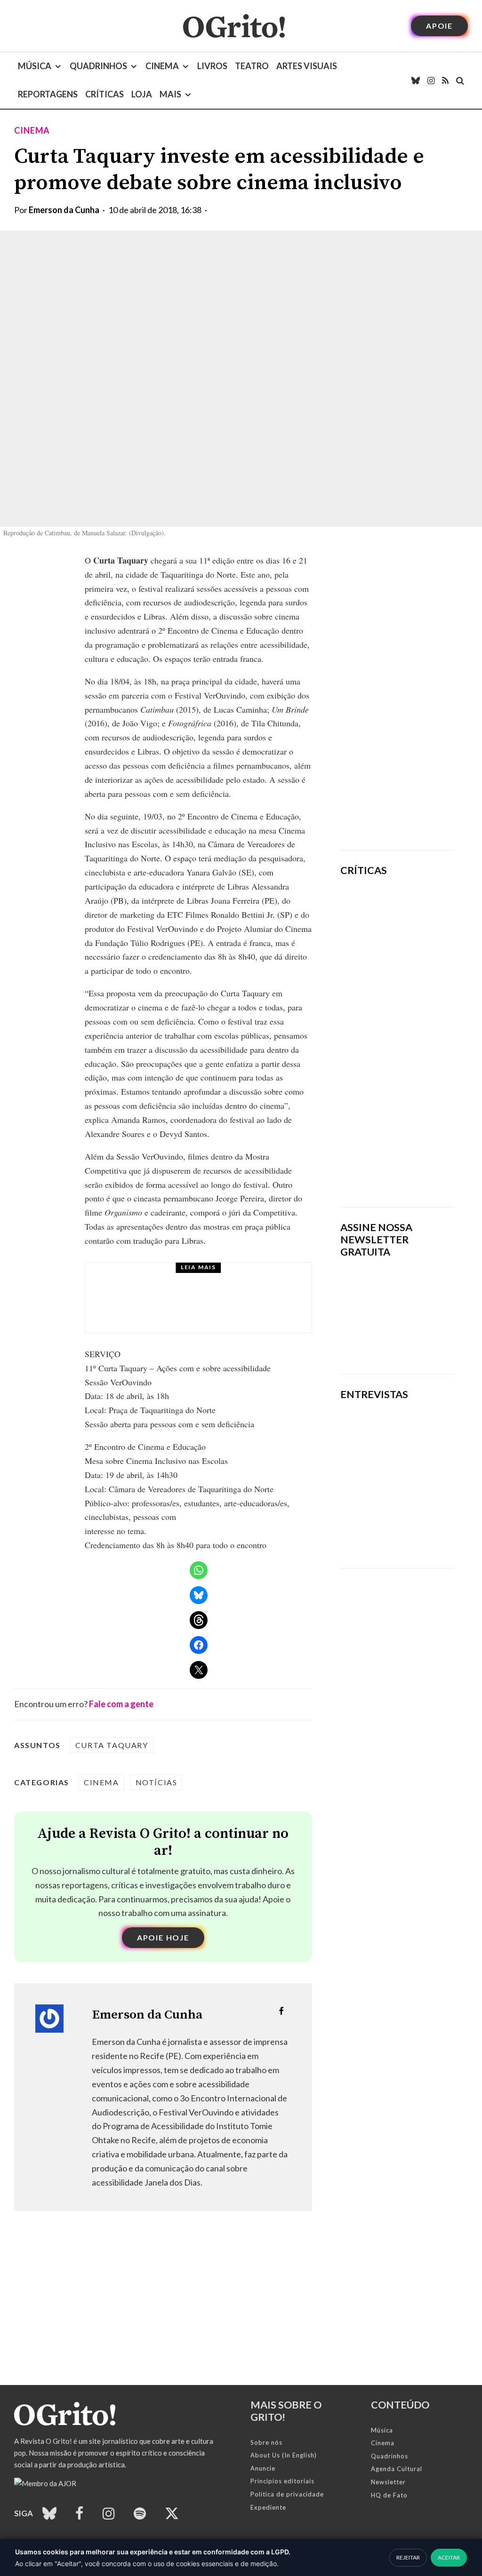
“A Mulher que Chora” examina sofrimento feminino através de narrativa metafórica (416, 1143)
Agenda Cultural (397, 2469)
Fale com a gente (121, 1704)
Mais (170, 94)
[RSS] (445, 80)
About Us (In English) (284, 2455)
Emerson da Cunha (64, 210)
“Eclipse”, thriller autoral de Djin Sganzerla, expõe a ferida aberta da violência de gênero (421, 1023)
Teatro (252, 66)
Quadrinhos (98, 66)
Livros (212, 66)
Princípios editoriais (282, 2481)
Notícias (157, 1782)
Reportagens (48, 94)
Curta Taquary (112, 1745)
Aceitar (449, 2557)
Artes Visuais (307, 66)
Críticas (104, 94)
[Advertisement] (397, 695)
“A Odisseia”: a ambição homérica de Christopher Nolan (419, 922)
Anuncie (263, 2468)
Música (35, 66)
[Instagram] (431, 80)
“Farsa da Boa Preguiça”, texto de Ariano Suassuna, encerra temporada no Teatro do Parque (223, 1306)
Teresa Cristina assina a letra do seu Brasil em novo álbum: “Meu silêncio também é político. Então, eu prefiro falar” (394, 1521)
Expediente (268, 2507)
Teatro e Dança (190, 1279)
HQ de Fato (389, 2495)
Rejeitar (408, 2557)
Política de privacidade (287, 2494)
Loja (142, 94)
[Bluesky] (416, 80)
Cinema (162, 66)
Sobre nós (266, 2442)
